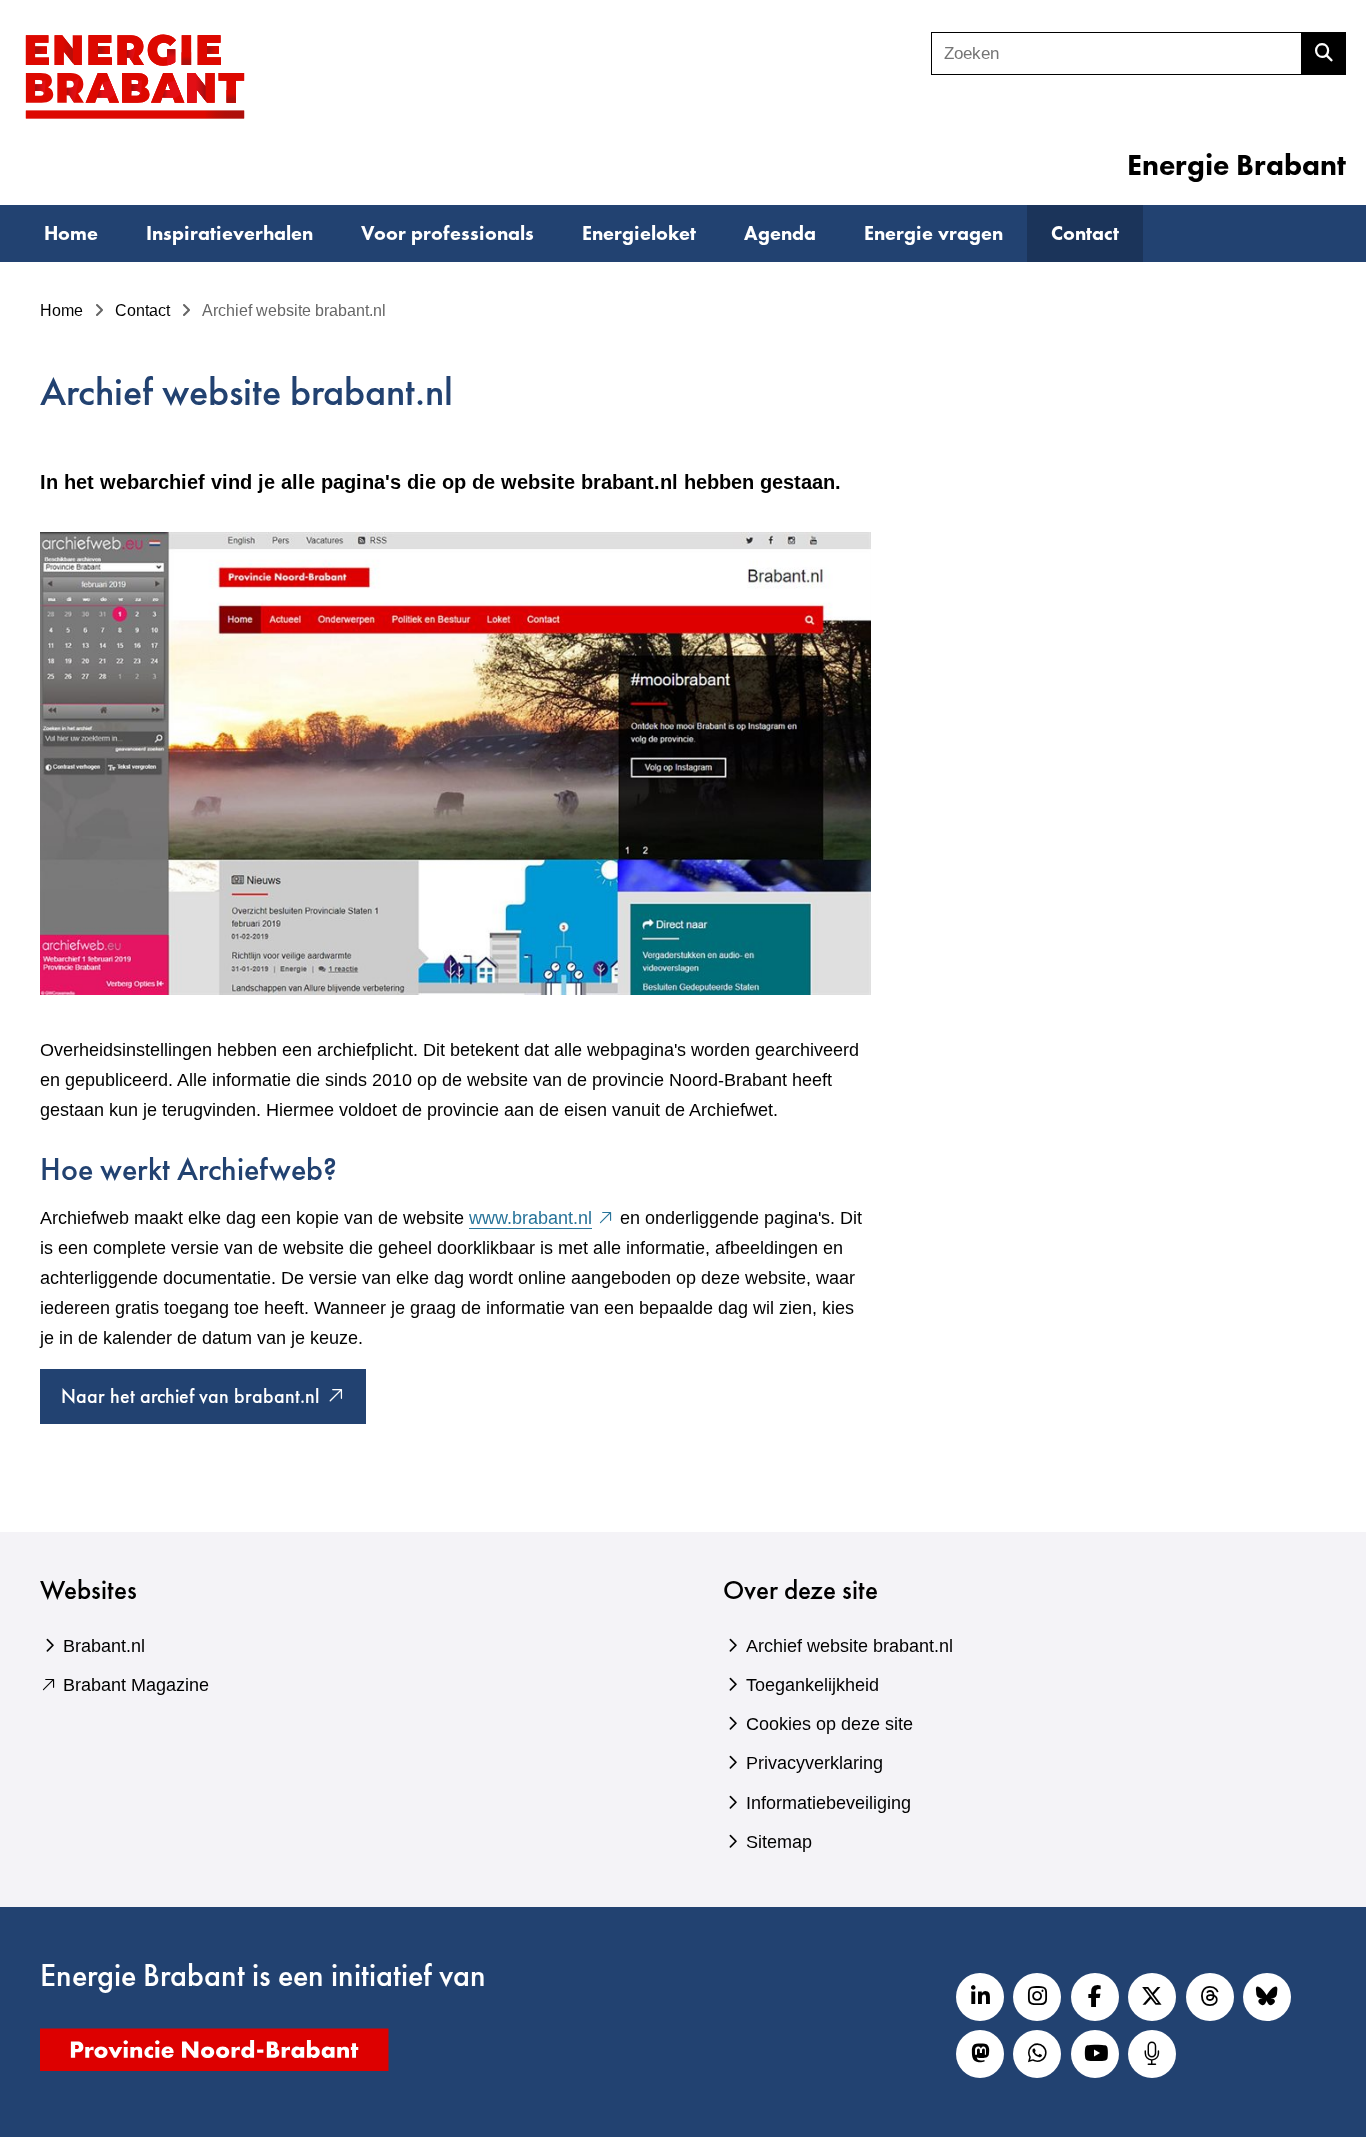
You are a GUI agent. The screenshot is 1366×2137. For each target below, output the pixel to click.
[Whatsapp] (1037, 2054)
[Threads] (1210, 1997)
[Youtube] (1095, 2054)
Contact (1085, 233)
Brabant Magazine (136, 1685)
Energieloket (639, 233)
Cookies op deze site (829, 1724)
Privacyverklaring (814, 1763)
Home (71, 233)
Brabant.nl (104, 1646)
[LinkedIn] (980, 1997)
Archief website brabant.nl (849, 1646)
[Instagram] (1037, 1997)
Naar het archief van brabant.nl (213, 1403)
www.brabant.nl (542, 1218)
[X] (1152, 1997)
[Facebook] (1095, 1997)
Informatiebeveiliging (828, 1803)
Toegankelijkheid (812, 1685)
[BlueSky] (1267, 1997)
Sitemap (779, 1842)
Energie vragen (933, 233)
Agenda (780, 233)
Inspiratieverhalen (229, 233)
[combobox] (1116, 53)
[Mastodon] (980, 2054)
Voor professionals (447, 233)
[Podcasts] (1152, 2054)
